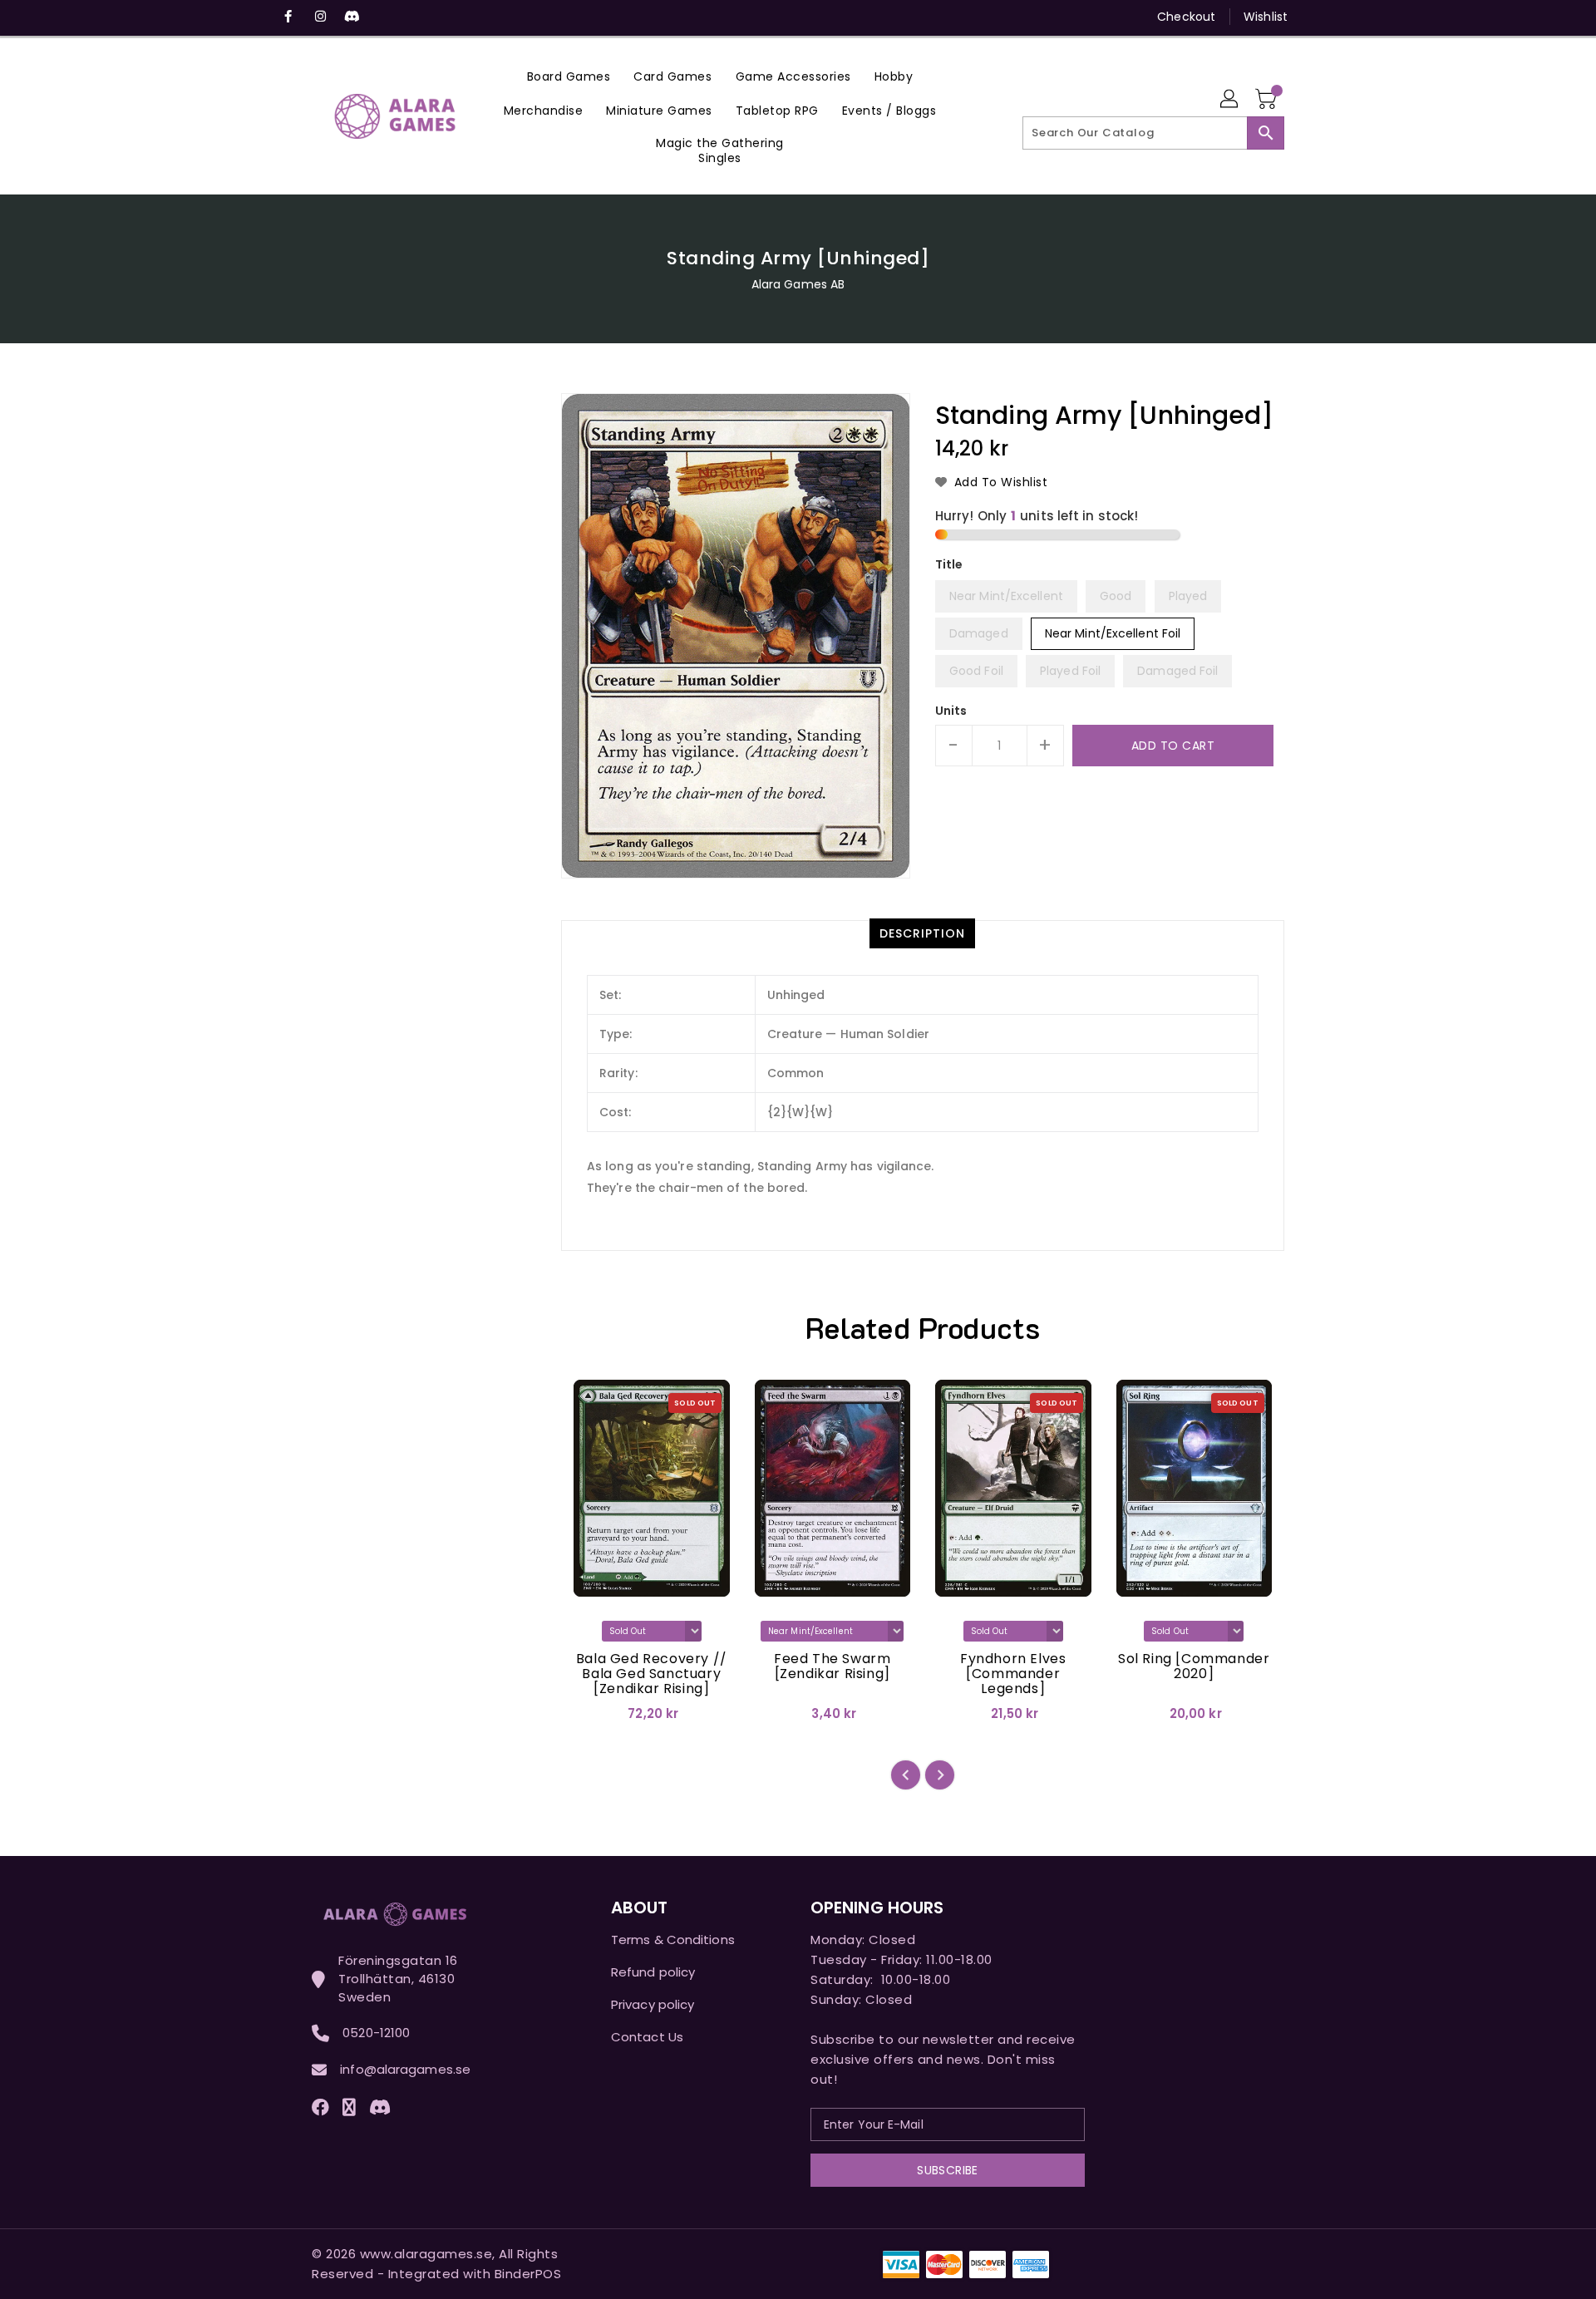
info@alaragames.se (405, 2069)
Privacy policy (653, 2004)
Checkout (1186, 17)
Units (951, 711)
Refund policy (653, 1972)
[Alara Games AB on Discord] (352, 17)
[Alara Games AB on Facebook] (288, 17)
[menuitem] (569, 76)
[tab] (922, 933)
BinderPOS (528, 2274)
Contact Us (647, 2037)
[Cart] (1268, 100)
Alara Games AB (798, 284)
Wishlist (1266, 17)
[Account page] (1230, 100)
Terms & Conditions (673, 1940)
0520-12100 (376, 2033)
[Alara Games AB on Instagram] (320, 17)
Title (949, 564)
